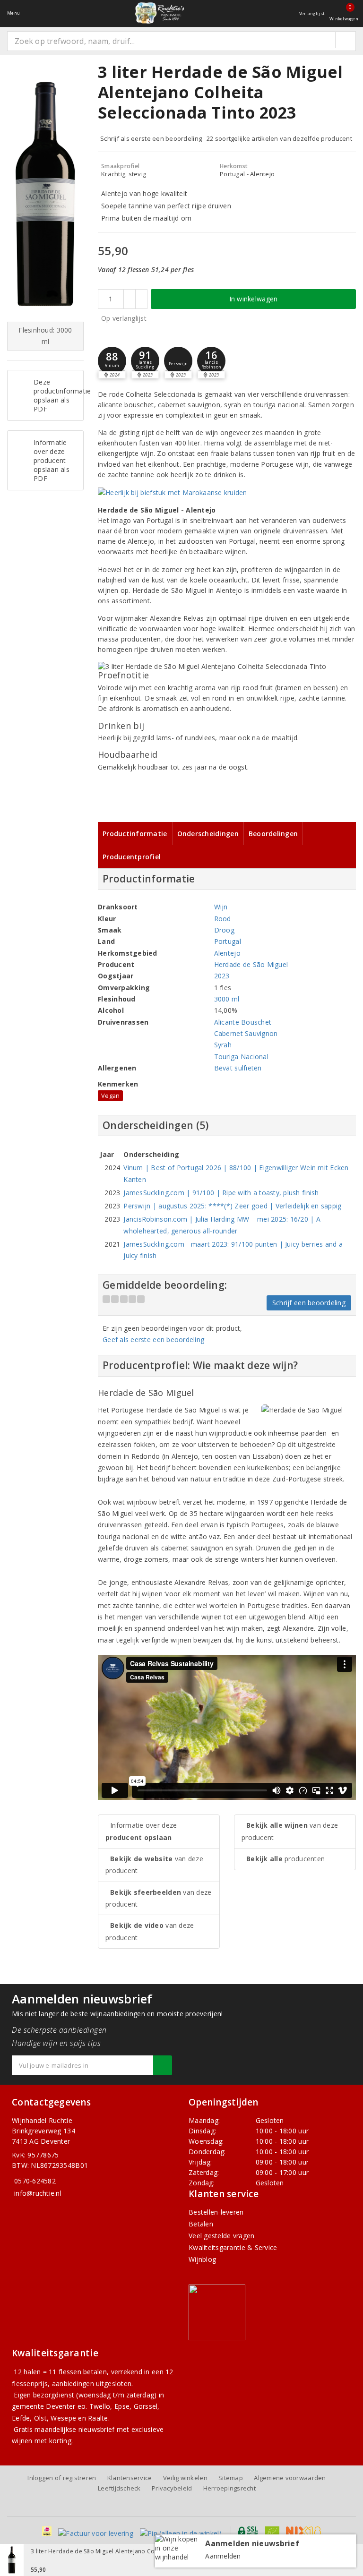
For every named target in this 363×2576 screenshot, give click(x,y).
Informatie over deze (141, 1831)
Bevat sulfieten (238, 1068)
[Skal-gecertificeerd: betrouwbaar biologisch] (272, 2531)
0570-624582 (35, 2181)
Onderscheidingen (208, 834)
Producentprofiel (132, 857)
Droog (224, 930)
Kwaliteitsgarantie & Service (233, 2247)
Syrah (223, 1045)
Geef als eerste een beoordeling (153, 1339)
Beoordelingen (273, 834)
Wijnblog (202, 2259)
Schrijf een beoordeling (309, 1303)
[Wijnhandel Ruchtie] (159, 13)
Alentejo (227, 953)
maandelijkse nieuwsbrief (74, 2429)
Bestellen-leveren (216, 2212)
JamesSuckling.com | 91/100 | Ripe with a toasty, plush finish (221, 1193)
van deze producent (154, 1865)
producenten (285, 1859)
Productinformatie (135, 834)
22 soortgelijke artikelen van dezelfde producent (279, 138)
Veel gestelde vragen (221, 2236)
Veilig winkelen (185, 2478)
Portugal (228, 941)
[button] (112, 361)
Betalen (201, 2224)
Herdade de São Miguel (251, 964)
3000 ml (227, 999)
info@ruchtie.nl (38, 2193)
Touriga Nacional (241, 1057)
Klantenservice (130, 2478)
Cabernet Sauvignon (246, 1033)
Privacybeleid (172, 2488)
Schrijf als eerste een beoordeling (151, 138)
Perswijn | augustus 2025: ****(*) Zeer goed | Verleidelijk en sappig (232, 1206)
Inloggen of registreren (62, 2478)
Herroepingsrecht (229, 2488)
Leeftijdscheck (119, 2488)
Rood (223, 919)
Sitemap (231, 2478)
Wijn (221, 907)
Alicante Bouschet (243, 1022)
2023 (222, 976)
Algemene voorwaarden (290, 2478)
